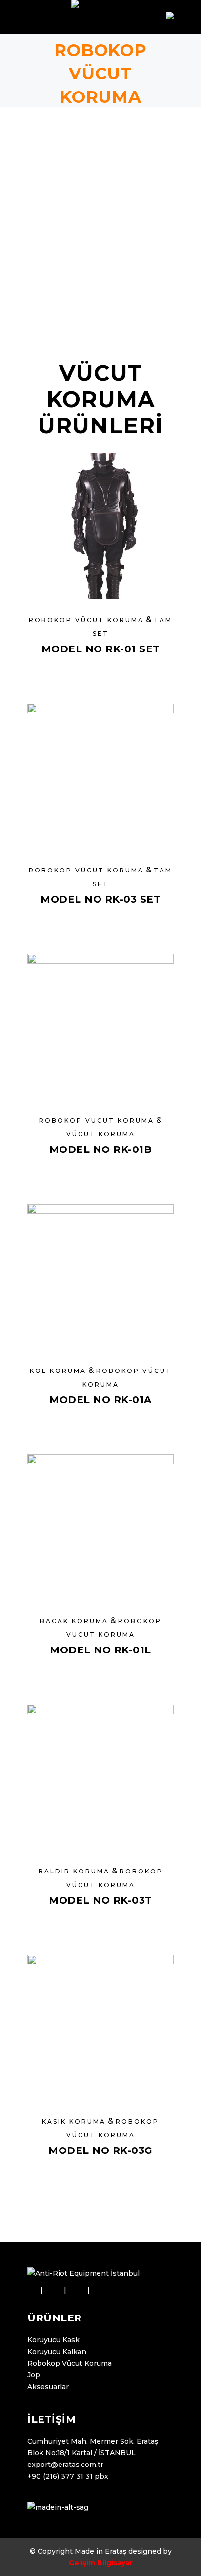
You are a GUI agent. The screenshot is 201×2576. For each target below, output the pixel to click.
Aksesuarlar (48, 2387)
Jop (34, 2375)
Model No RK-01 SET (101, 649)
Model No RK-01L (100, 1650)
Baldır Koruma (74, 1871)
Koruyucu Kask (53, 2340)
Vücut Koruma (101, 1134)
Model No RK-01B (101, 1149)
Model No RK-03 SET (100, 899)
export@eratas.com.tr (65, 2465)
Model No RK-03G (100, 2150)
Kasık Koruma (74, 2122)
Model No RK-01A (100, 1400)
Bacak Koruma (74, 1621)
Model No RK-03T (100, 1900)
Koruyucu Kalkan (57, 2352)
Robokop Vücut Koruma (86, 620)
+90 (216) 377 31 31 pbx (68, 2476)
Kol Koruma (58, 1371)
